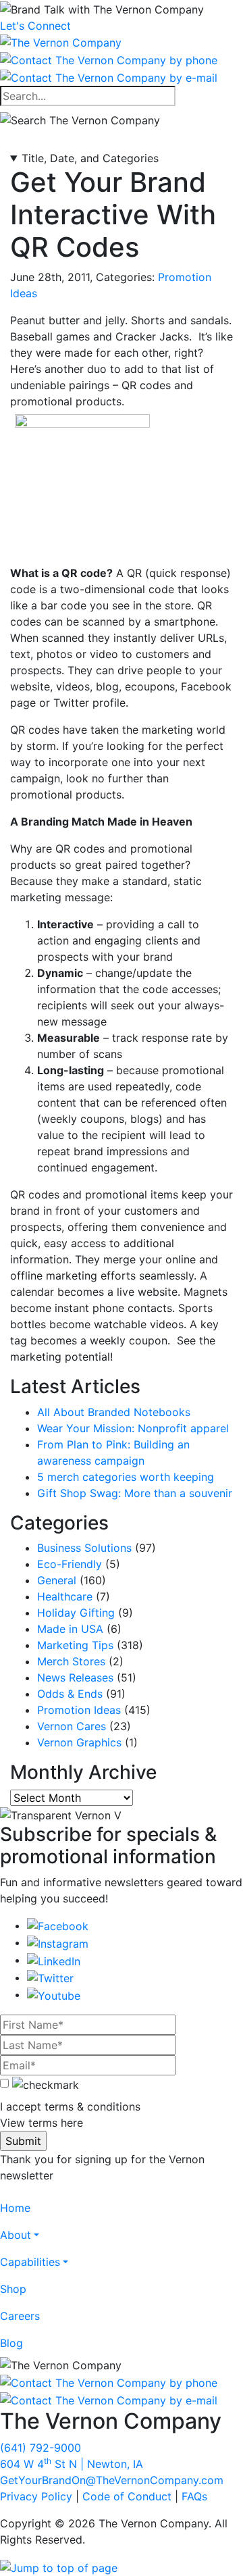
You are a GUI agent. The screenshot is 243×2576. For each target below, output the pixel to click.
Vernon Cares (72, 1726)
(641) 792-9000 (40, 2448)
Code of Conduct (127, 2496)
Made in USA (70, 1629)
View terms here (42, 2123)
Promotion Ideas (79, 1710)
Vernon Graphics (79, 1742)
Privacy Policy (36, 2496)
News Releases (75, 1677)
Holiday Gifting (76, 1613)
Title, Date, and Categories (90, 158)
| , (72, 2464)
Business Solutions (84, 1548)
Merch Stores (71, 1661)
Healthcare (65, 1596)
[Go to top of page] (59, 2567)
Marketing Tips (75, 1645)
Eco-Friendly (70, 1564)
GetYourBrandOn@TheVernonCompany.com (112, 2480)
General (57, 1580)
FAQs (194, 2496)
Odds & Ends (70, 1694)
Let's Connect (35, 26)
